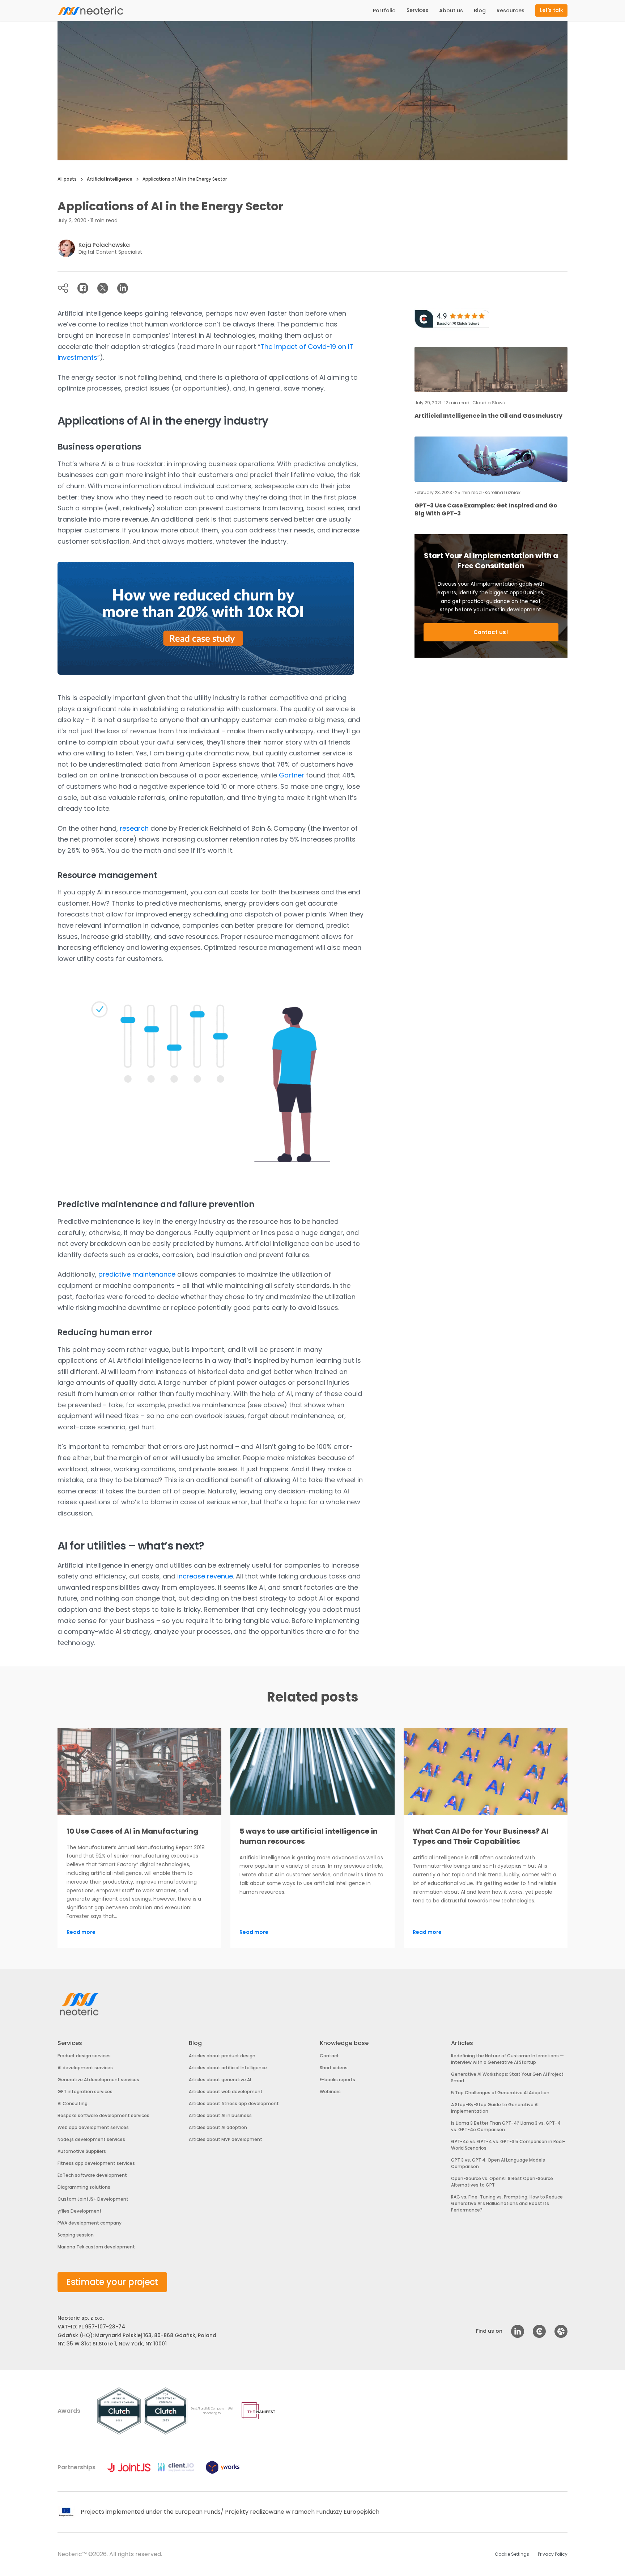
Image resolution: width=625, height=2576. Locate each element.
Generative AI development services (98, 2080)
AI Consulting (73, 2103)
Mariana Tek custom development (96, 2247)
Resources (511, 10)
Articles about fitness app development (234, 2103)
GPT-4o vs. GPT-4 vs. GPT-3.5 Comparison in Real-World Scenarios (508, 2145)
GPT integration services (85, 2092)
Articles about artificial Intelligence (228, 2068)
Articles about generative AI (220, 2080)
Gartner (292, 775)
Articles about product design (222, 2056)
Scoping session (76, 2235)
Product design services (84, 2056)
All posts (67, 179)
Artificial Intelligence (110, 179)
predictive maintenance (137, 1274)
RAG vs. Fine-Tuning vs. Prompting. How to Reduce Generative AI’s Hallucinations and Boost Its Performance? (507, 2203)
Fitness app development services (96, 2163)
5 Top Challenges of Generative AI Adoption (500, 2093)
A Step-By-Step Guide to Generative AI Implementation (495, 2108)
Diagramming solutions (84, 2187)
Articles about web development (226, 2092)
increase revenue (205, 1576)
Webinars (330, 2092)
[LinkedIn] (123, 288)
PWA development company (90, 2223)
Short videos (334, 2068)
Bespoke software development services (103, 2115)
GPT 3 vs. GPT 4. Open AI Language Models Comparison (498, 2163)
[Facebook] (83, 288)
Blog (480, 10)
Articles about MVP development (226, 2139)
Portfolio (384, 10)
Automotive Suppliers (82, 2151)
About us (451, 10)
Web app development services (93, 2127)
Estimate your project (112, 2282)
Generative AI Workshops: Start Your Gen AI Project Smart (507, 2077)
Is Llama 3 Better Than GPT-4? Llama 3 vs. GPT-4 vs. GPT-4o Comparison (506, 2126)
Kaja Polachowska (104, 245)
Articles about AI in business (220, 2115)
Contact (329, 2056)
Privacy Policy (553, 2554)
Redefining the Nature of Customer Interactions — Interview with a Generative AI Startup (507, 2059)
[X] (103, 288)
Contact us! (491, 632)
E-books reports (337, 2080)
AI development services (85, 2068)
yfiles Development (80, 2211)
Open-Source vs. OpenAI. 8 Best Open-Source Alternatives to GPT (502, 2182)
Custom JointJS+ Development (93, 2199)
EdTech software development (92, 2175)
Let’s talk (552, 10)
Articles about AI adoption (218, 2127)
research (134, 828)
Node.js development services (91, 2139)
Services (417, 10)
